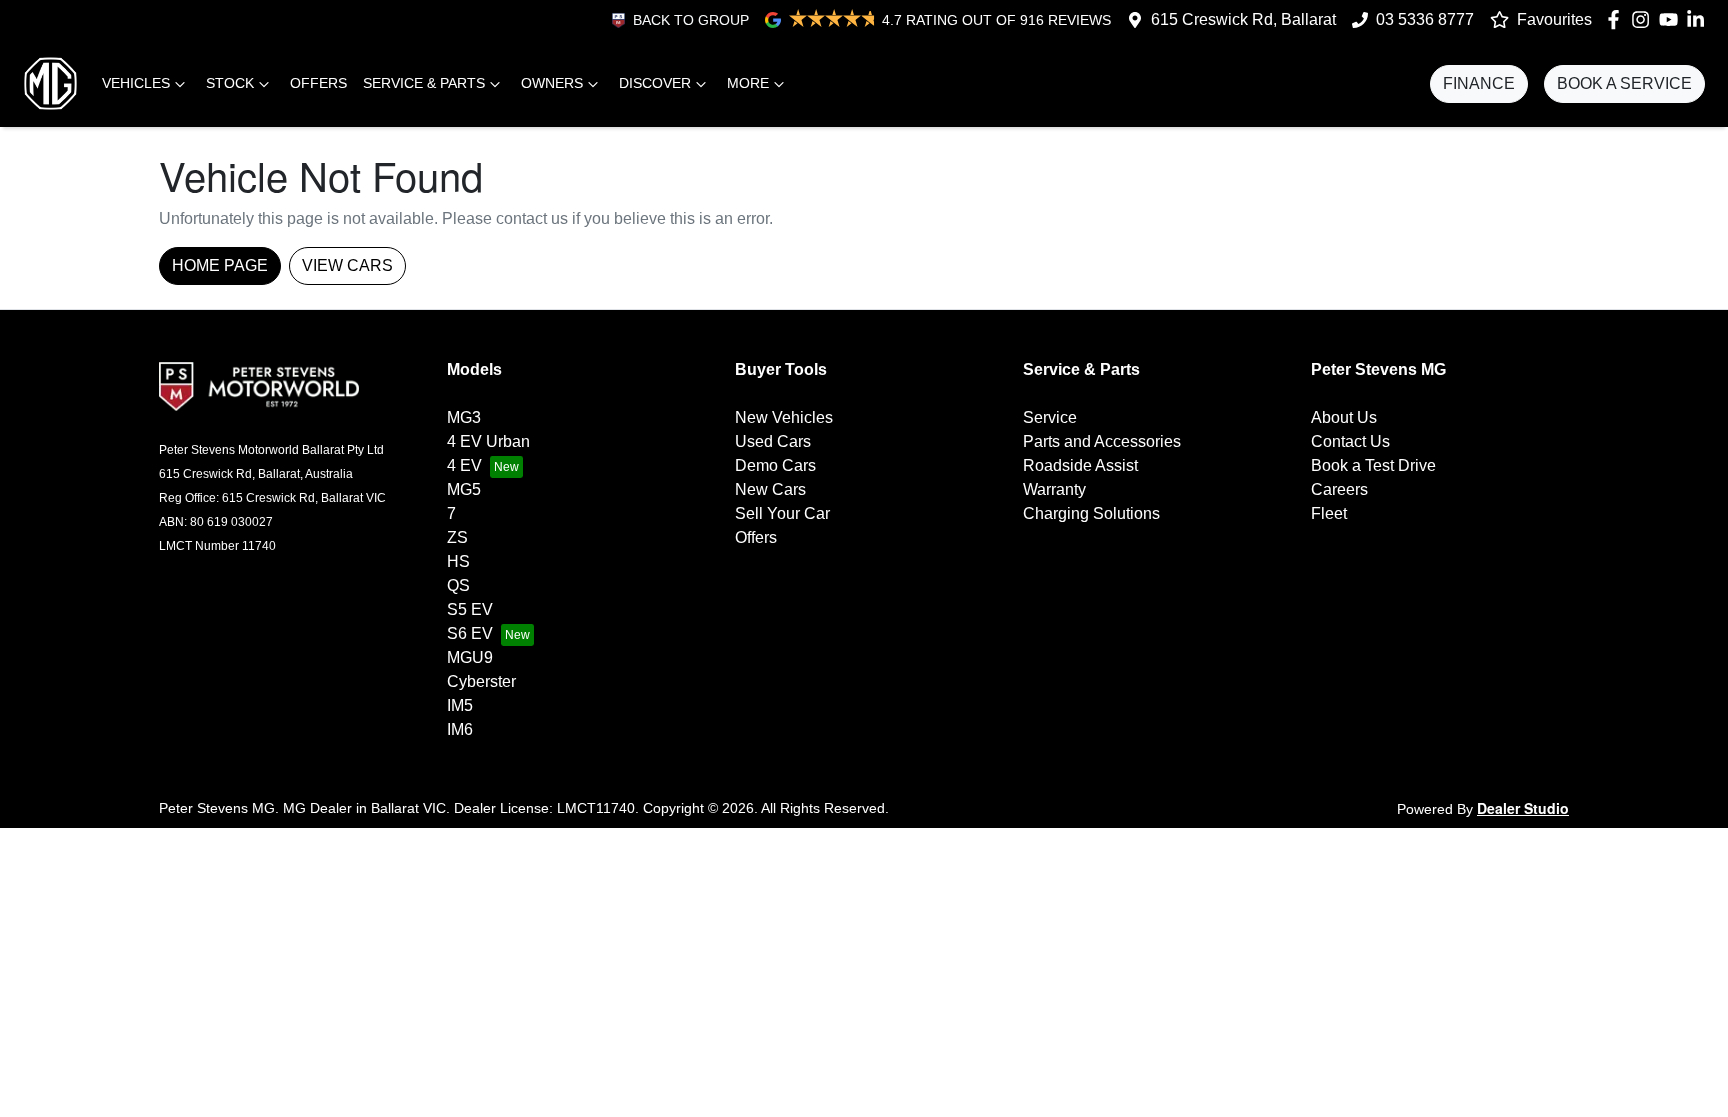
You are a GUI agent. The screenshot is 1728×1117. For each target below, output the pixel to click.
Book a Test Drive (1373, 465)
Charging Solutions (1091, 513)
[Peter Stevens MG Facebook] (1617, 19)
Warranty (1054, 489)
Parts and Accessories (1102, 441)
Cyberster (481, 681)
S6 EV (470, 633)
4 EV (464, 465)
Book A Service (1624, 83)
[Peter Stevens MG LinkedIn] (1699, 19)
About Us (1344, 417)
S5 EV (470, 609)
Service (1050, 417)
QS (458, 585)
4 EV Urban (488, 441)
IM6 (460, 729)
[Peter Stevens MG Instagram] (1644, 19)
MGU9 (470, 657)
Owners (552, 83)
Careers (1339, 489)
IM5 (460, 705)
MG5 (464, 489)
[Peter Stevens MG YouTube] (1672, 19)
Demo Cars (775, 465)
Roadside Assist (1080, 465)
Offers (318, 83)
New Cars (770, 489)
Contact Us (1350, 441)
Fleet (1329, 513)
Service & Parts (424, 83)
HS (458, 561)
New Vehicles (784, 417)
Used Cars (773, 441)
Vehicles (136, 83)
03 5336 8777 (1425, 19)
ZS (457, 537)
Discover (655, 83)
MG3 (464, 417)
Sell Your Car (782, 513)
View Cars (347, 265)
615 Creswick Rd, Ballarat (1243, 19)
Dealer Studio (1523, 808)
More (748, 83)
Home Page (220, 265)
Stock (230, 83)
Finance (1479, 83)
